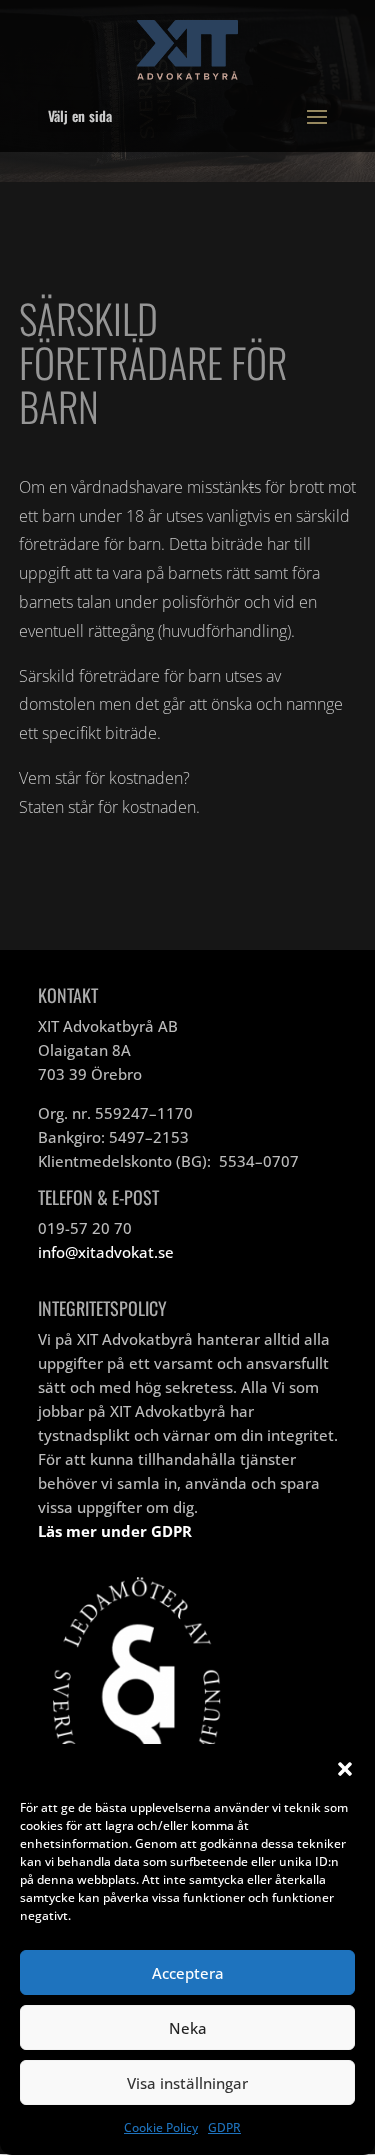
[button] (345, 1769)
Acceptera (188, 1973)
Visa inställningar (187, 2083)
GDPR (224, 2127)
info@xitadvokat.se (106, 1252)
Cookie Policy (161, 2127)
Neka (188, 2028)
